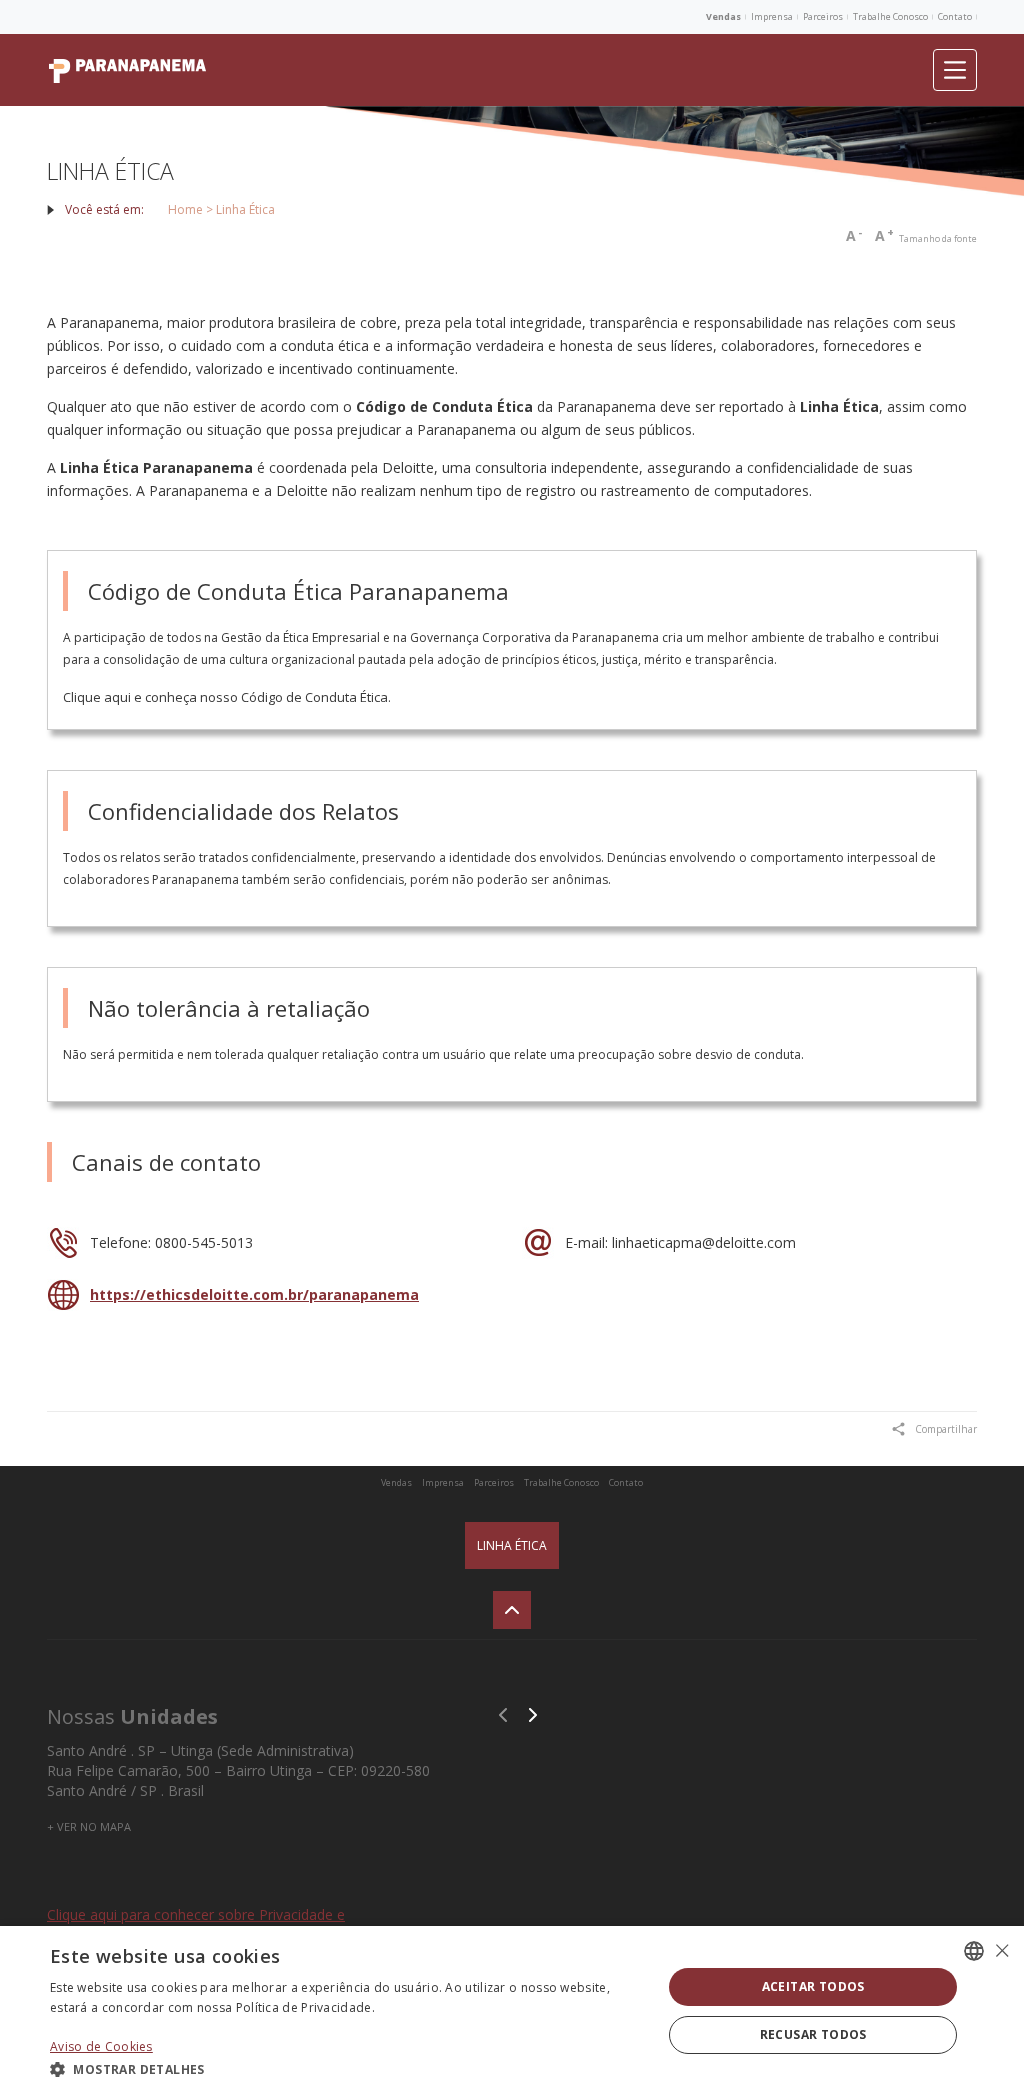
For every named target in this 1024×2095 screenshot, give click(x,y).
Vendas (723, 16)
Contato (955, 16)
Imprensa (772, 16)
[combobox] (974, 1951)
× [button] (1001, 1950)
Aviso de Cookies (101, 2046)
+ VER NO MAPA (89, 1826)
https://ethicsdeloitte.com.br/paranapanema (254, 1294)
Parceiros (823, 16)
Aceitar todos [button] (813, 1986)
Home (185, 209)
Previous (503, 1715)
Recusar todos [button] (813, 2034)
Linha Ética (512, 1545)
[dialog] (512, 2010)
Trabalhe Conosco (890, 16)
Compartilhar (946, 1429)
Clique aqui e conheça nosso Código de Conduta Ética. (227, 697)
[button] (347, 2068)
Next (533, 1715)
